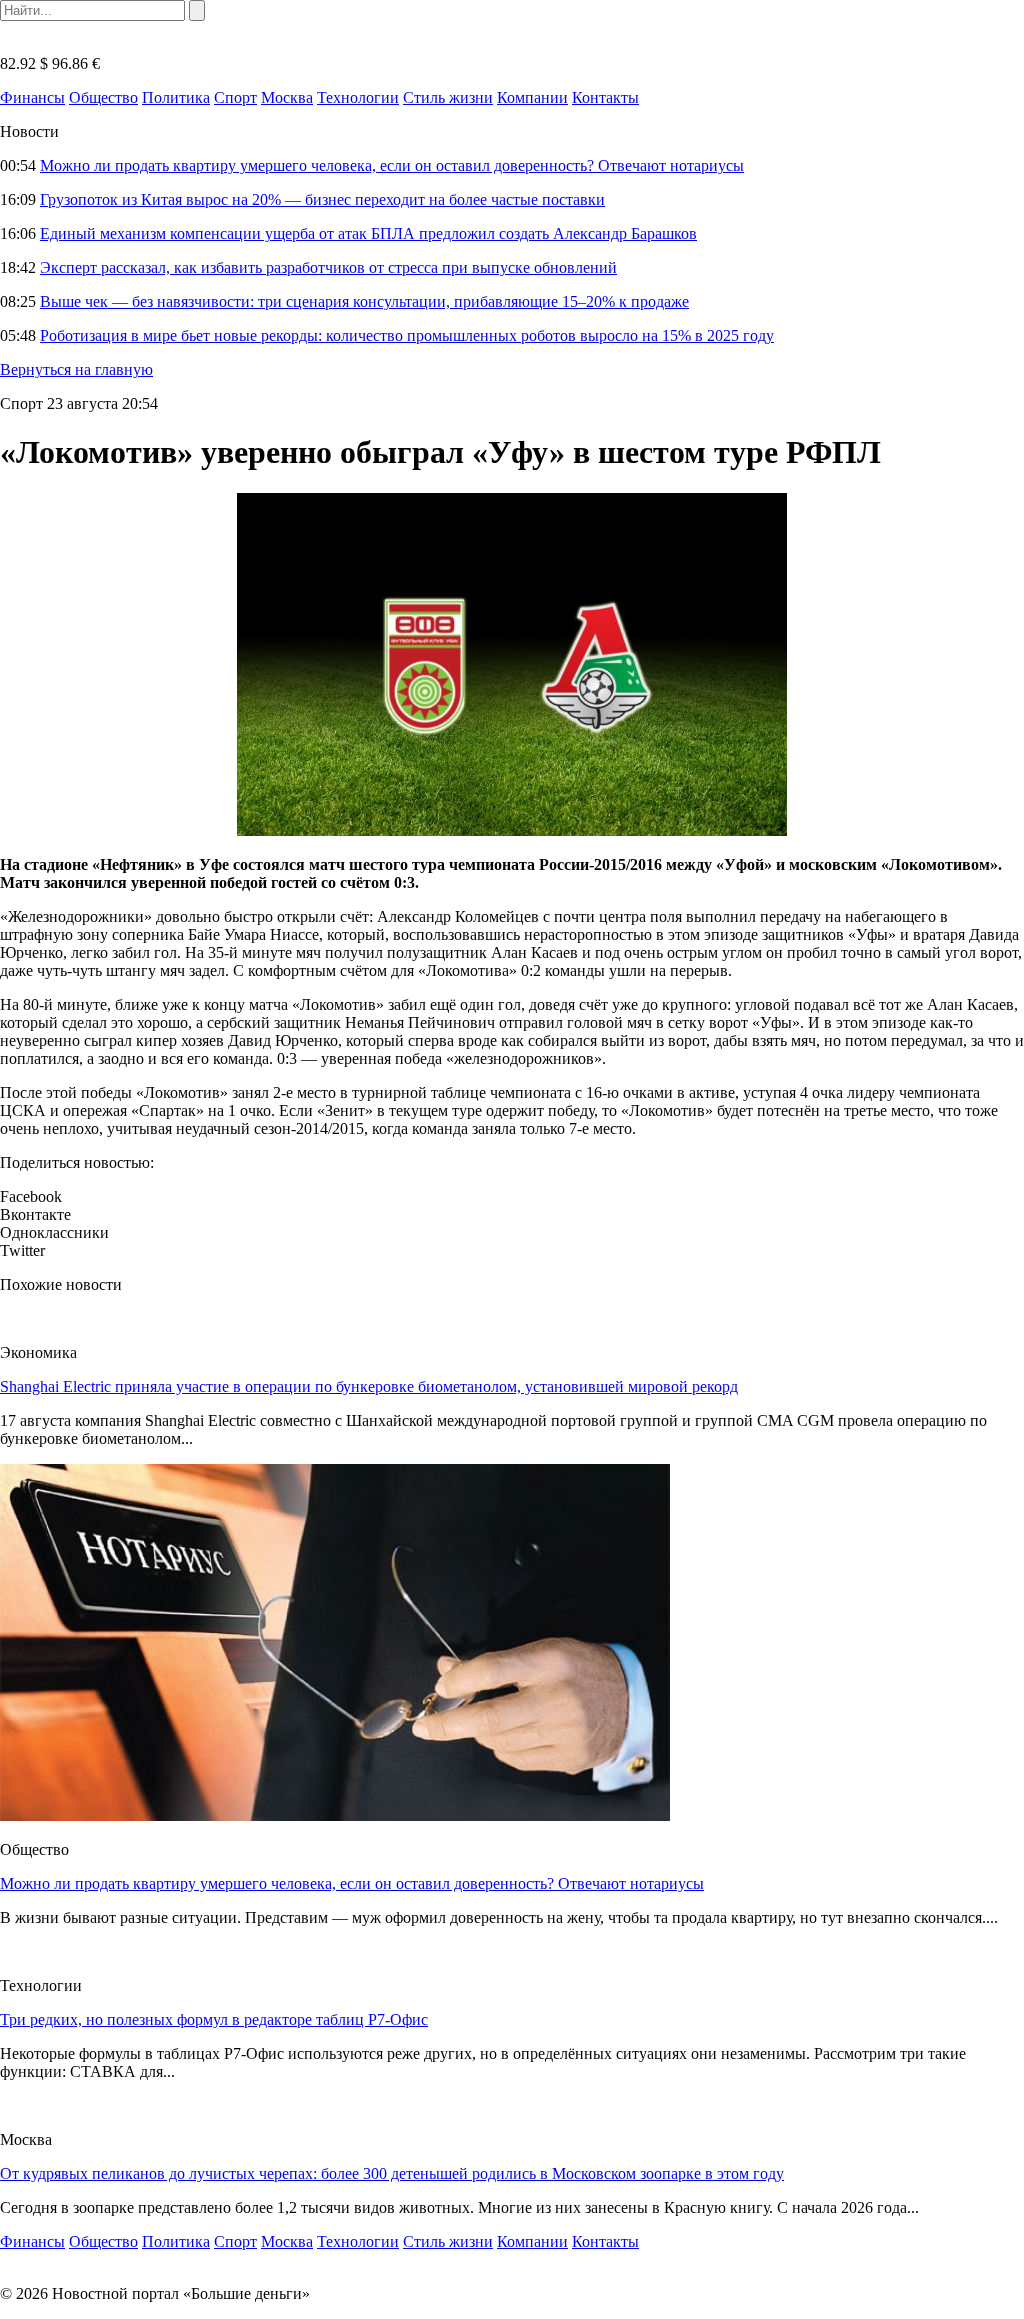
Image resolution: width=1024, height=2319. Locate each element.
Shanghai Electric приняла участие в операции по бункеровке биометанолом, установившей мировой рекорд (369, 1386)
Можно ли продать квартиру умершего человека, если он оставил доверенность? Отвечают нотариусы (392, 165)
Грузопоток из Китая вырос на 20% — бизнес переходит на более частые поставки (322, 199)
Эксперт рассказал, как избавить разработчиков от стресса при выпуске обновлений (328, 267)
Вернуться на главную (76, 369)
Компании (532, 97)
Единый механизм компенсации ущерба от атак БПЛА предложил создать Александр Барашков (368, 233)
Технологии (358, 97)
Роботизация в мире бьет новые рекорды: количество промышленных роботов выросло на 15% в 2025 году (407, 335)
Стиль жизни (448, 97)
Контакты (605, 97)
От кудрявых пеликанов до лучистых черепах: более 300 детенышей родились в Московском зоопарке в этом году (392, 2173)
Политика (176, 97)
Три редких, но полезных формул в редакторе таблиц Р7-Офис (214, 2019)
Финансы (32, 97)
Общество (103, 97)
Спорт (235, 97)
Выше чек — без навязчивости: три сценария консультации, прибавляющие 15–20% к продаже (364, 301)
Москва (287, 97)
